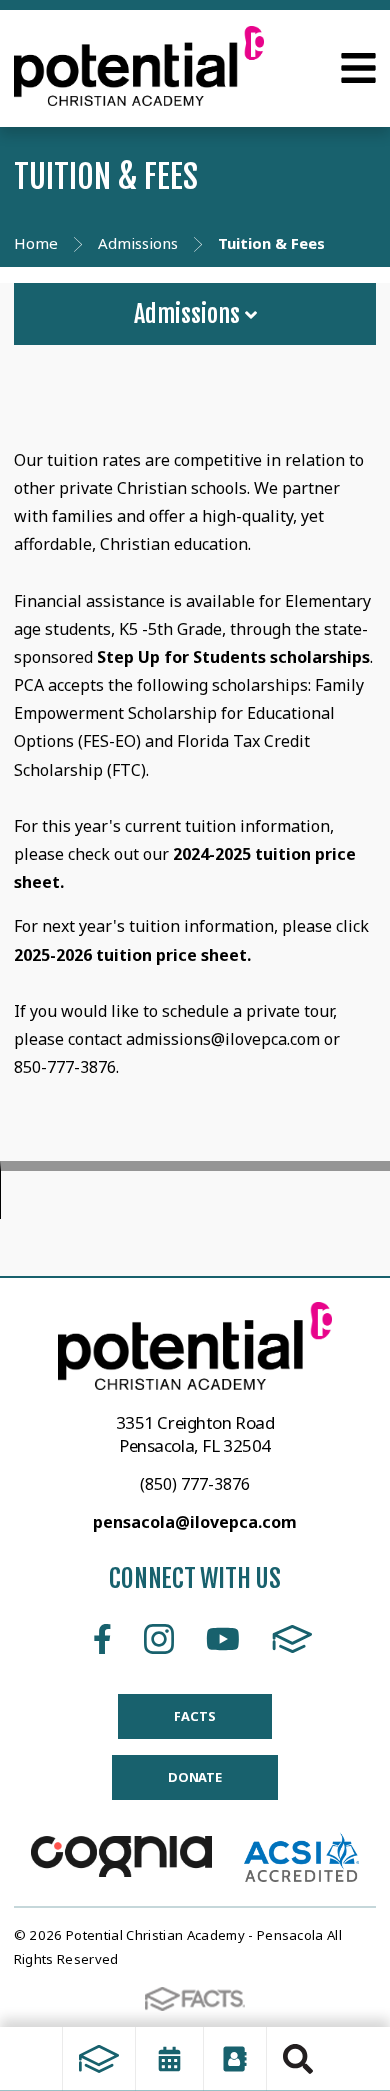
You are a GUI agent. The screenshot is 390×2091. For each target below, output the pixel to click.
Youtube (223, 1639)
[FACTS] (99, 2059)
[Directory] (235, 2059)
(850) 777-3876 (195, 1484)
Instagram (159, 1639)
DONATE (195, 1777)
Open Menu (358, 68)
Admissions (189, 314)
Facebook (102, 1639)
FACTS (292, 1639)
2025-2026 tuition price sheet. (134, 955)
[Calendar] (169, 2059)
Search (298, 2059)
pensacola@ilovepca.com (195, 1522)
